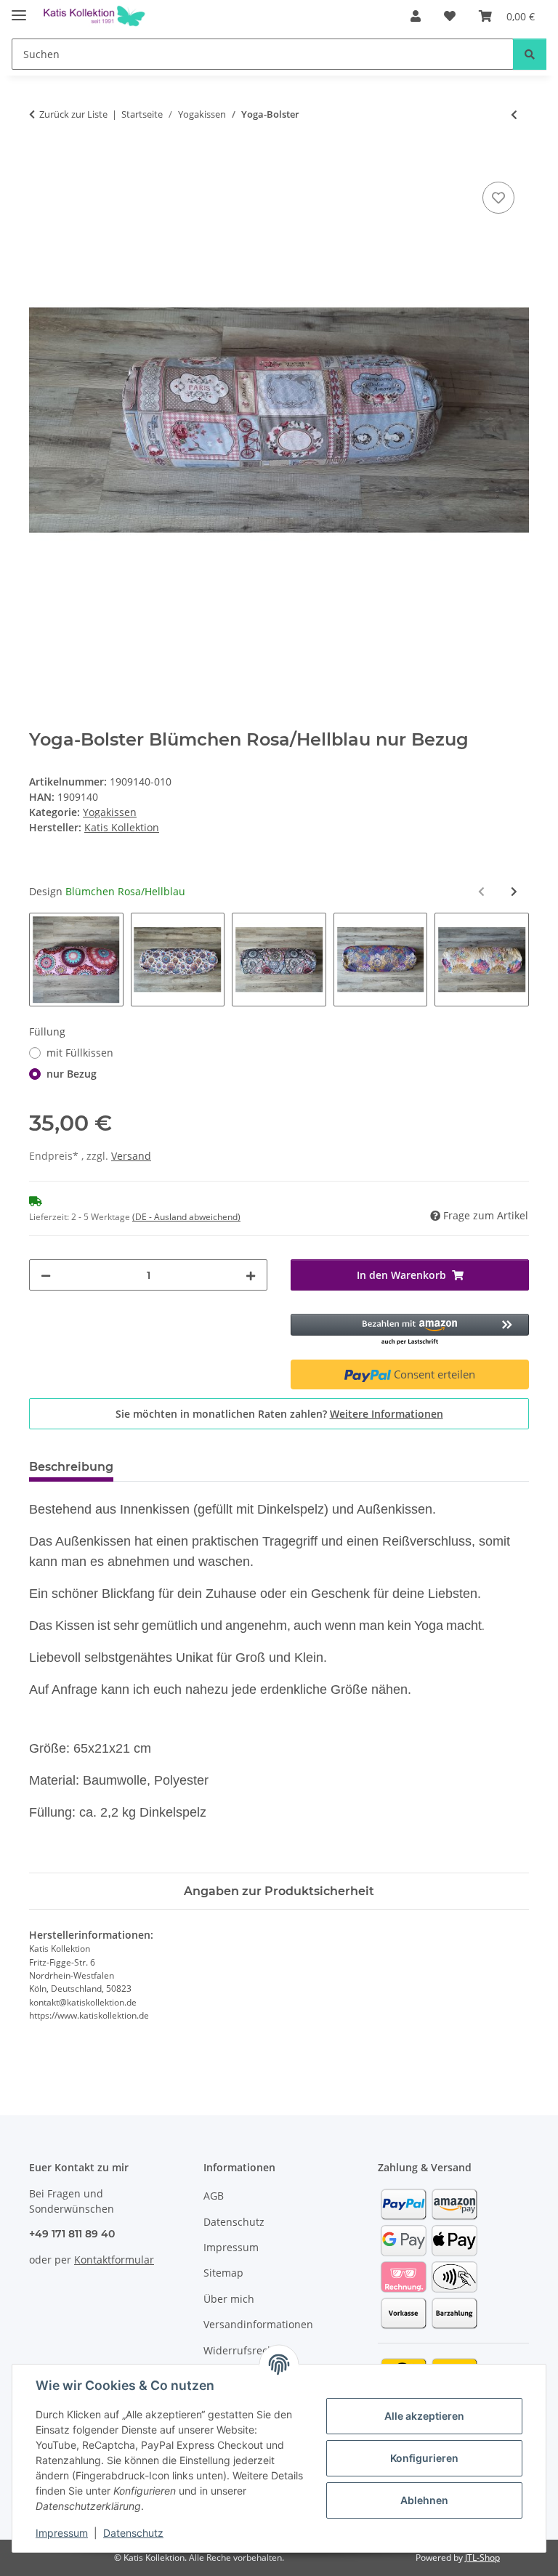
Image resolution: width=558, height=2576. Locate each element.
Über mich (229, 2299)
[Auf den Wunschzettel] (498, 198)
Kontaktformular (114, 2260)
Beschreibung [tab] (71, 1467)
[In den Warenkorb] (41, 162)
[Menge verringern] (46, 1275)
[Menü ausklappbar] (19, 9)
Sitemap (223, 2273)
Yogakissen (110, 812)
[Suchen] (530, 54)
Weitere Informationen (387, 1414)
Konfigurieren (424, 2458)
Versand (131, 1156)
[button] (416, 16)
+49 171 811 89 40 (72, 2234)
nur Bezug (72, 1074)
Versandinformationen (258, 2324)
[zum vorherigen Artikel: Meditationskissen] (514, 114)
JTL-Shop (482, 2557)
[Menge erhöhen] (251, 1275)
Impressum (62, 2533)
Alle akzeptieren (424, 2416)
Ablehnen (424, 2500)
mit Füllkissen (80, 1053)
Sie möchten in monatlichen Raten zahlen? (279, 1414)
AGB (214, 2196)
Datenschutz (133, 2533)
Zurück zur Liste (73, 114)
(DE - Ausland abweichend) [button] (186, 1217)
